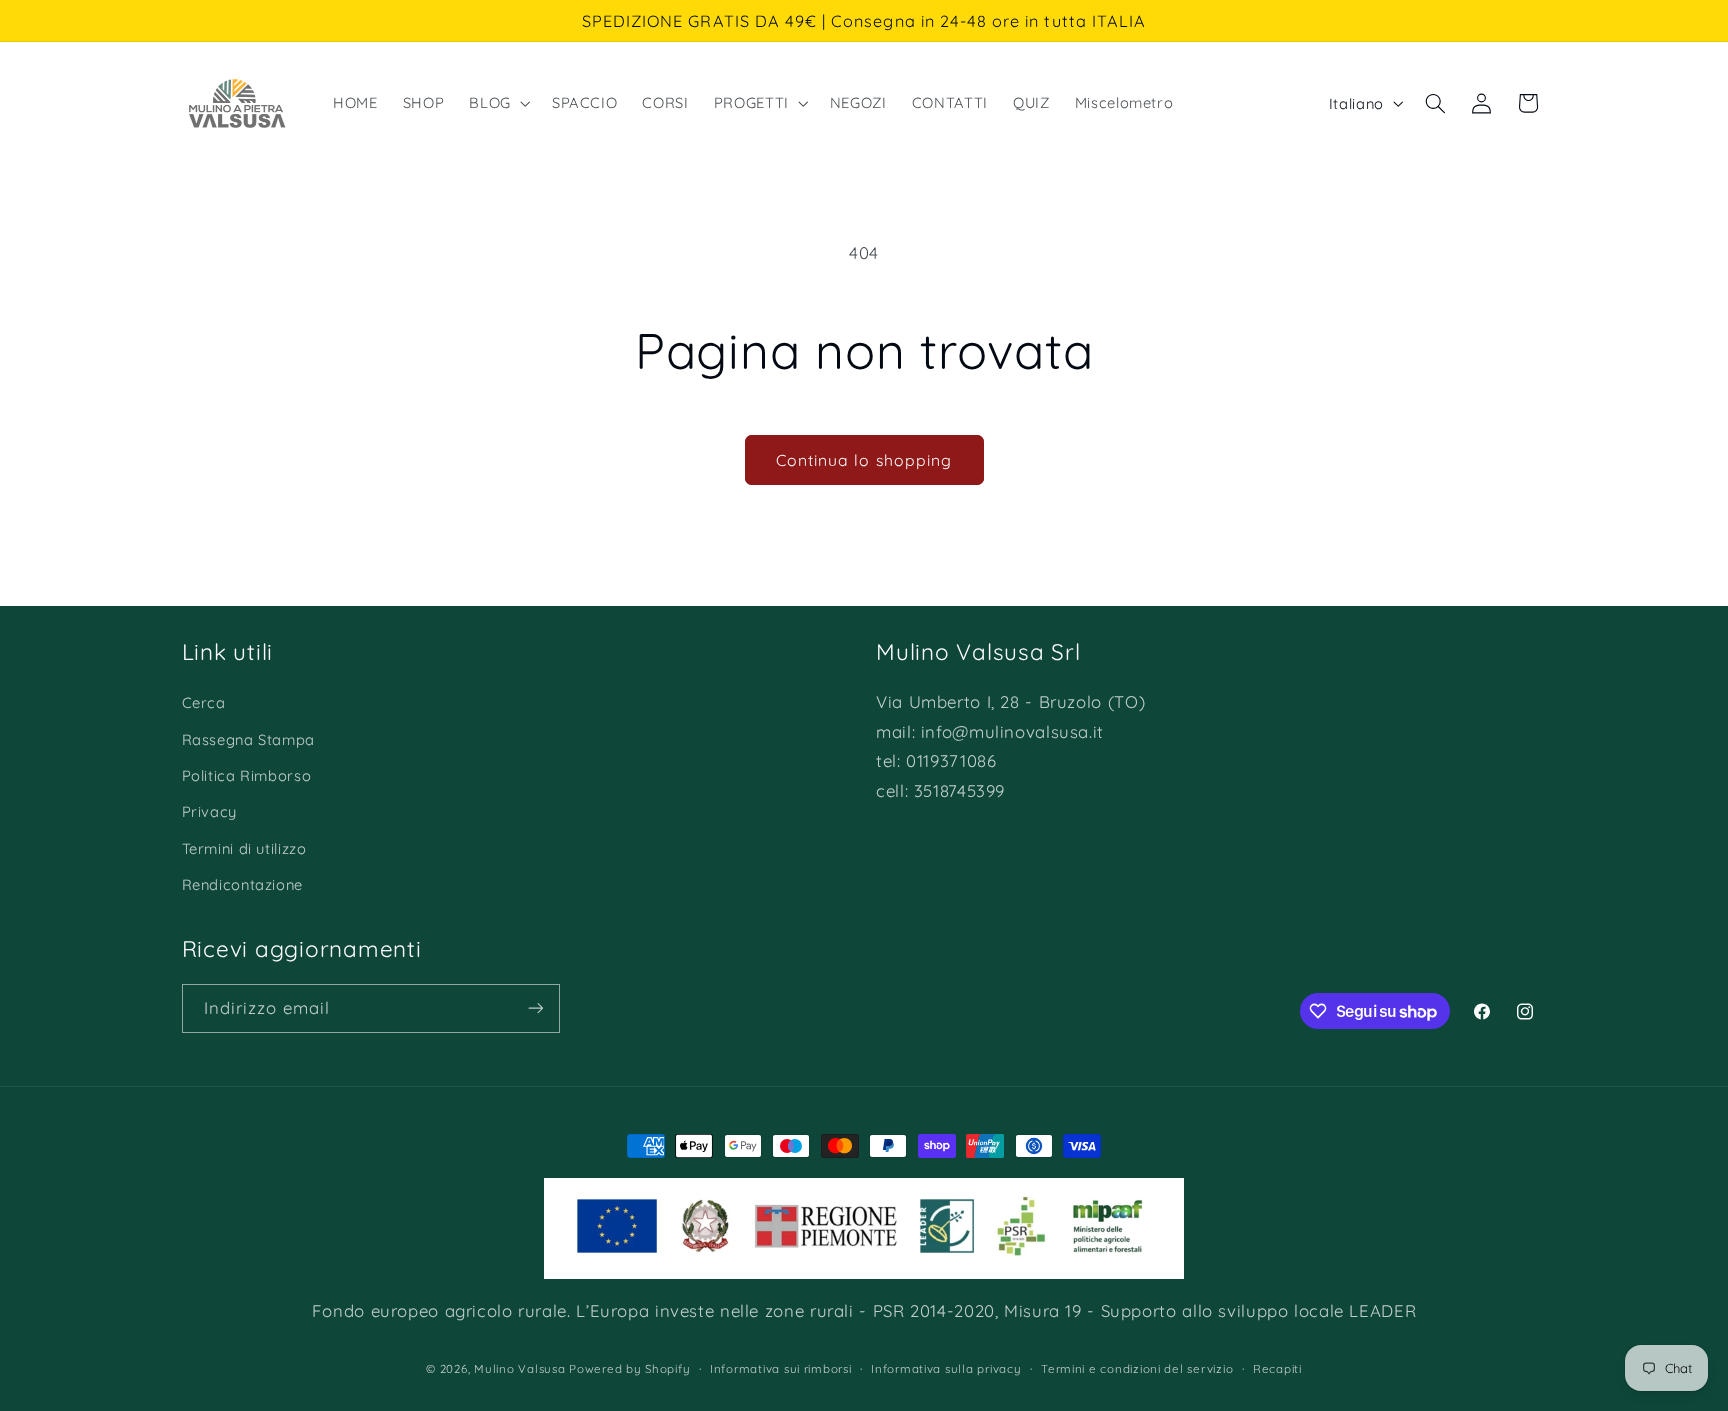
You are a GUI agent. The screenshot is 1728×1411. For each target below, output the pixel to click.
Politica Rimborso (247, 775)
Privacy (209, 811)
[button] (498, 103)
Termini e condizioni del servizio (1137, 1368)
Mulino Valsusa (519, 1368)
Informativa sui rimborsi (781, 1368)
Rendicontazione (242, 884)
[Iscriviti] (535, 1008)
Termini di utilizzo (244, 848)
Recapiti (1277, 1368)
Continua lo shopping (864, 460)
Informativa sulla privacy (946, 1368)
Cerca (204, 702)
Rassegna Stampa (248, 739)
